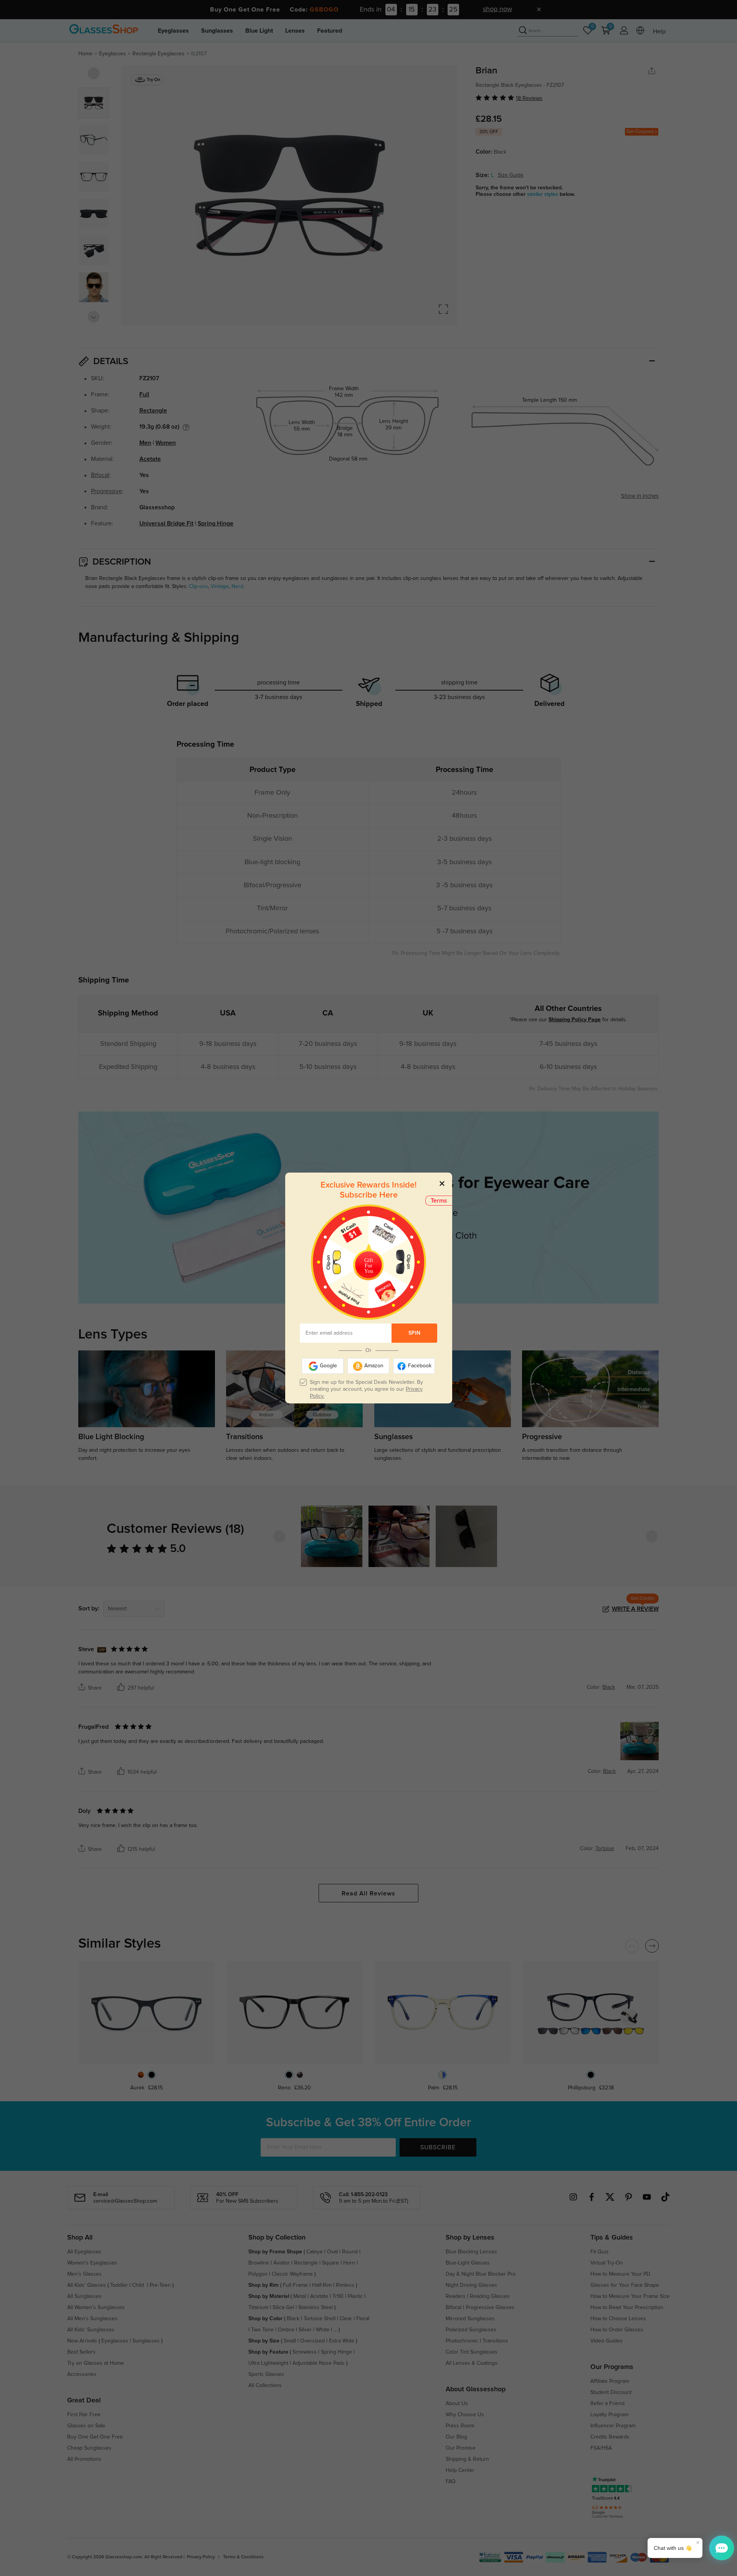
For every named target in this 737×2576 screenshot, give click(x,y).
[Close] (442, 1183)
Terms (439, 1201)
